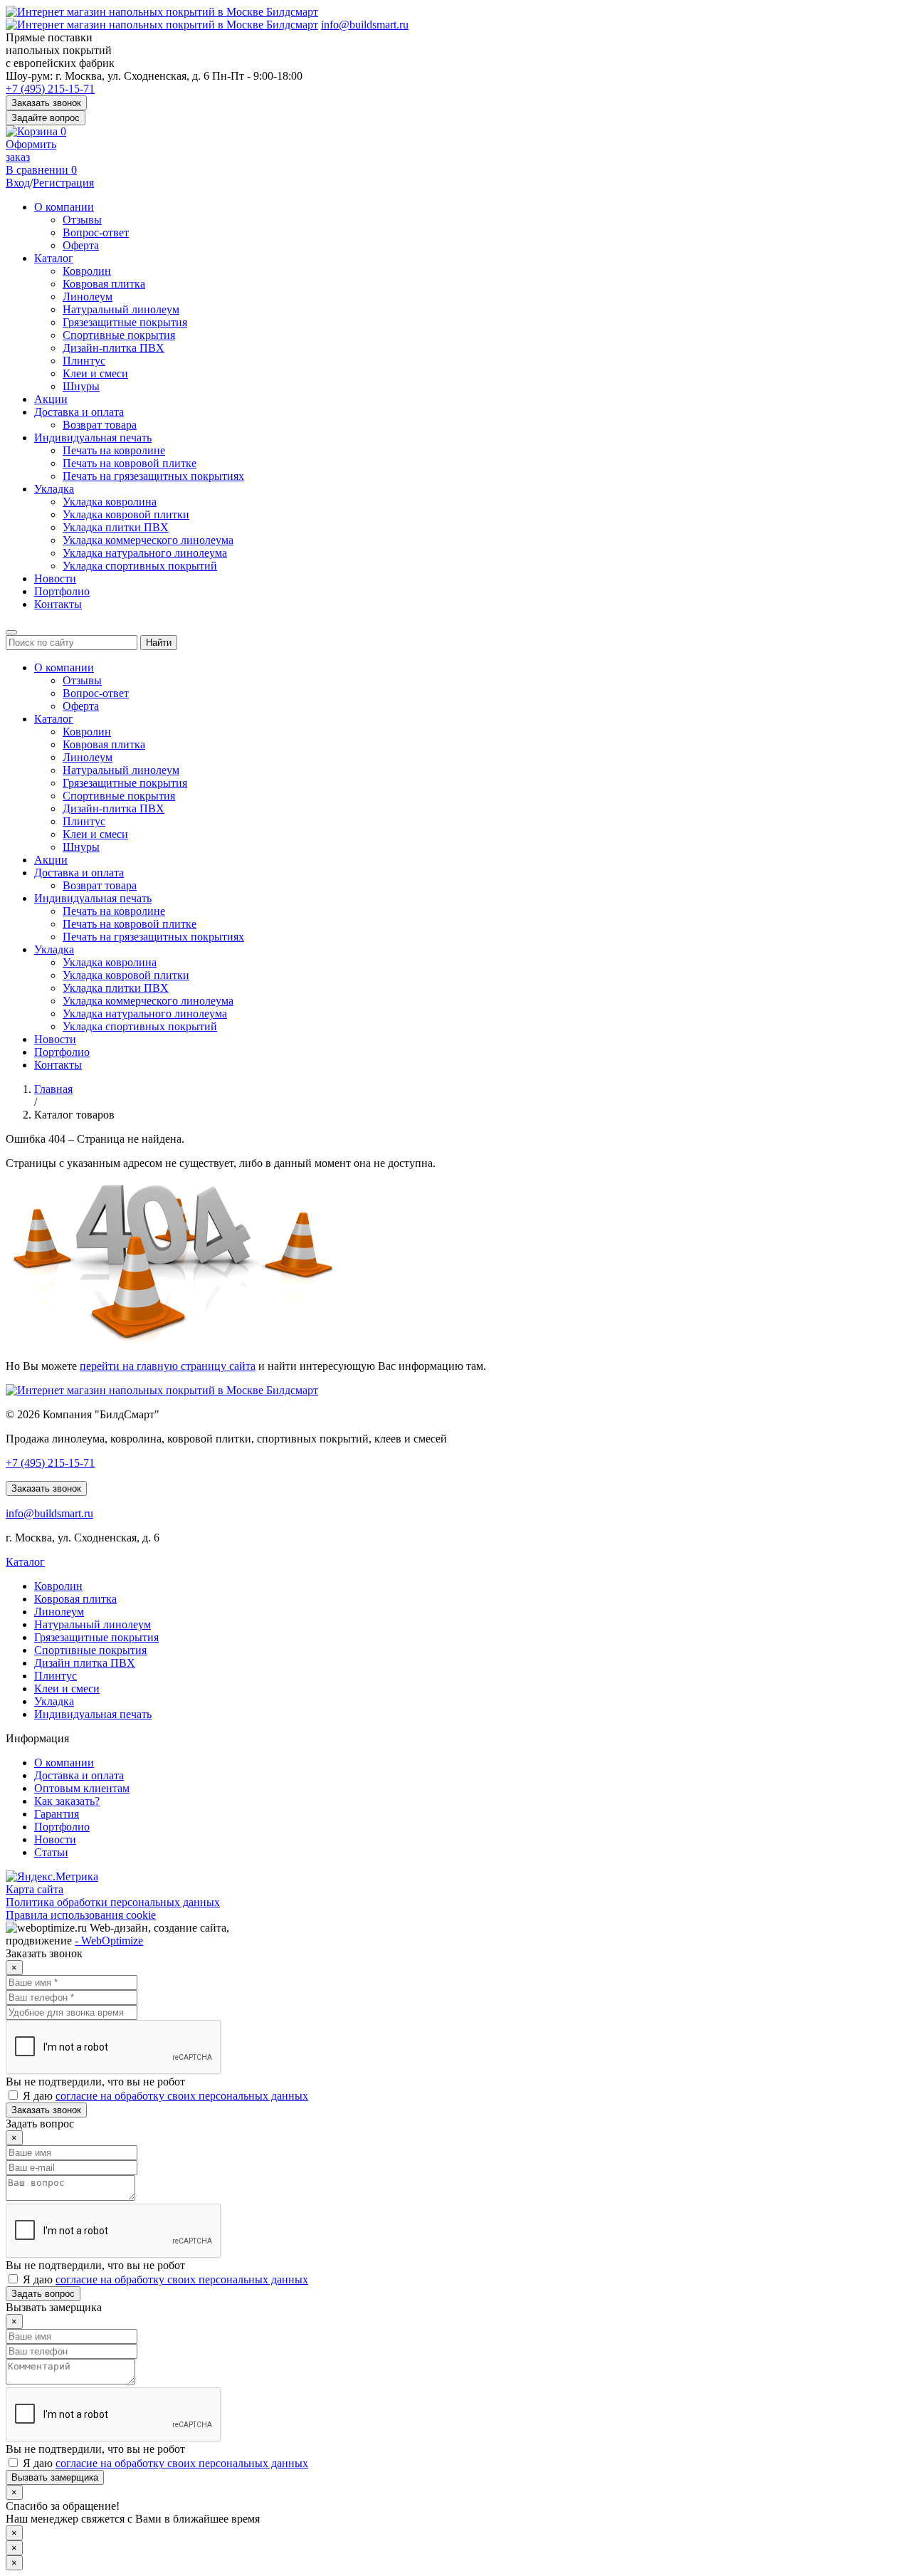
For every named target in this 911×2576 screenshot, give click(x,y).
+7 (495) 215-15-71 (50, 89)
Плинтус (84, 361)
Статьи (51, 1852)
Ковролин (87, 271)
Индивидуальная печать (93, 438)
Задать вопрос (43, 2294)
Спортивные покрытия (119, 335)
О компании (64, 207)
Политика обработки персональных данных (113, 1902)
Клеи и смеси (95, 373)
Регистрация (63, 183)
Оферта (81, 245)
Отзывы (82, 220)
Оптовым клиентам (82, 1788)
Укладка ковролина (110, 502)
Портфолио (62, 591)
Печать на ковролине (114, 450)
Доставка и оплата (79, 412)
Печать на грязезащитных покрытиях (153, 476)
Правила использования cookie (81, 1915)
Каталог (54, 258)
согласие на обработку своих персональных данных (182, 2096)
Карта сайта (35, 1889)
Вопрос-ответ (96, 232)
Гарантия (57, 1814)
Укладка (54, 489)
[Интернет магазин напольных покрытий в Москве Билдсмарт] (162, 12)
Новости (55, 578)
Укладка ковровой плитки (126, 514)
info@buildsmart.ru (365, 25)
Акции (51, 399)
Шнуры (81, 386)
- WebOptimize (109, 1941)
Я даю (164, 2096)
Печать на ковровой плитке (130, 463)
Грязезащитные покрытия (125, 322)
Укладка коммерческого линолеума (148, 540)
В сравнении (41, 170)
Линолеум (88, 297)
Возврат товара (100, 425)
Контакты (58, 604)
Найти (159, 643)
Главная (53, 1089)
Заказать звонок (46, 103)
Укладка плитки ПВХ (116, 527)
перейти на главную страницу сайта (168, 1366)
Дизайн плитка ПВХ (85, 1663)
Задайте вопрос (46, 118)
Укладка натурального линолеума (145, 553)
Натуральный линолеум (121, 309)
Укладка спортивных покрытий (140, 566)
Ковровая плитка (104, 284)
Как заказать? (67, 1801)
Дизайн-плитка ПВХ (114, 348)
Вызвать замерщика (55, 2477)
